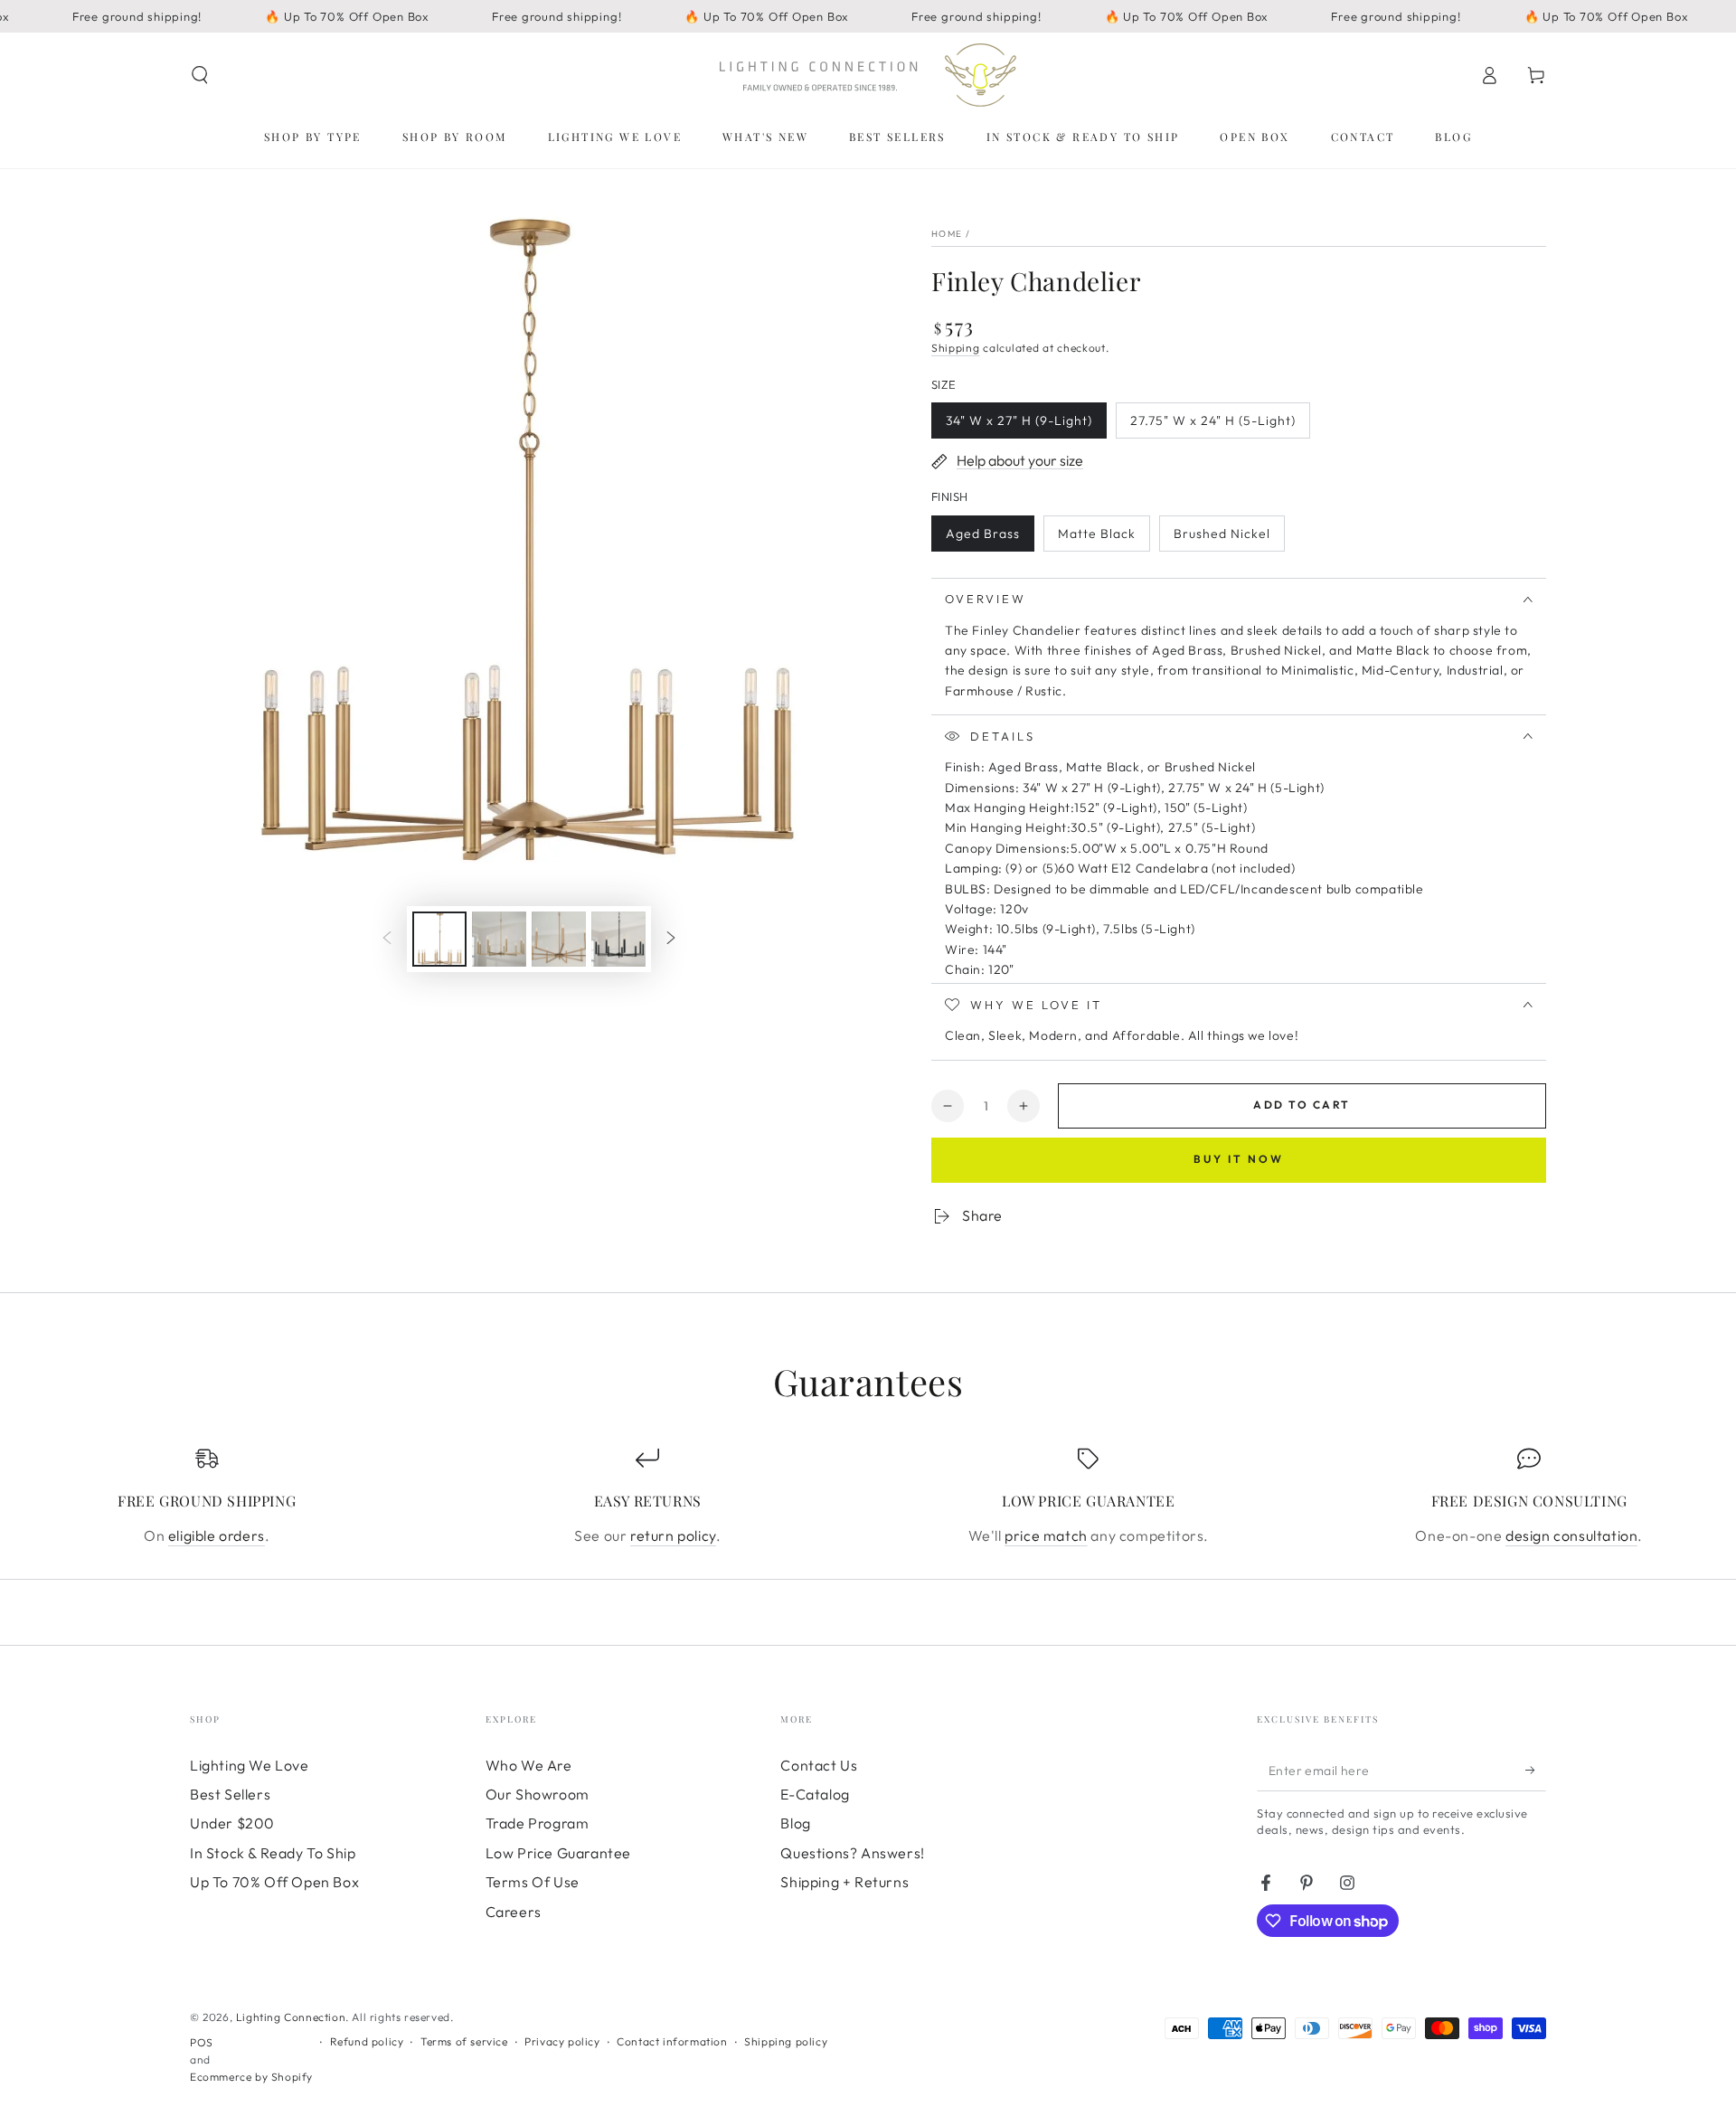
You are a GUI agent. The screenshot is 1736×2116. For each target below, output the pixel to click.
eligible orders (217, 1535)
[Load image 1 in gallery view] (439, 939)
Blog (795, 1823)
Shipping (956, 348)
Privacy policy (562, 2041)
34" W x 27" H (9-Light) (1019, 425)
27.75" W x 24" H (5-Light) (1212, 425)
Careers (514, 1912)
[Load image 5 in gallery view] (618, 939)
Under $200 (232, 1823)
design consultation (1571, 1535)
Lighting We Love (250, 1765)
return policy (673, 1535)
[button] (200, 75)
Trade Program (538, 1823)
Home (947, 234)
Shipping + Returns (844, 1882)
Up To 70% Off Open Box (274, 1882)
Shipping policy (786, 2041)
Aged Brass (982, 538)
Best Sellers (230, 1794)
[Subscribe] (1536, 1771)
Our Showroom (538, 1794)
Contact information (672, 2041)
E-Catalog (815, 1794)
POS (202, 2042)
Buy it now (1239, 1159)
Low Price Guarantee (558, 1853)
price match (1046, 1535)
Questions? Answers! (852, 1853)
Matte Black (1096, 538)
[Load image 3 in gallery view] (559, 939)
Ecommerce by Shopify (251, 2077)
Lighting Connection (291, 2017)
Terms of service (464, 2041)
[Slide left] (387, 940)
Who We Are (529, 1765)
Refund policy (367, 2041)
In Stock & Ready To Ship (273, 1853)
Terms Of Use (533, 1882)
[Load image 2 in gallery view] (499, 939)
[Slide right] (671, 940)
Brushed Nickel (1222, 538)
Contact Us (819, 1765)
